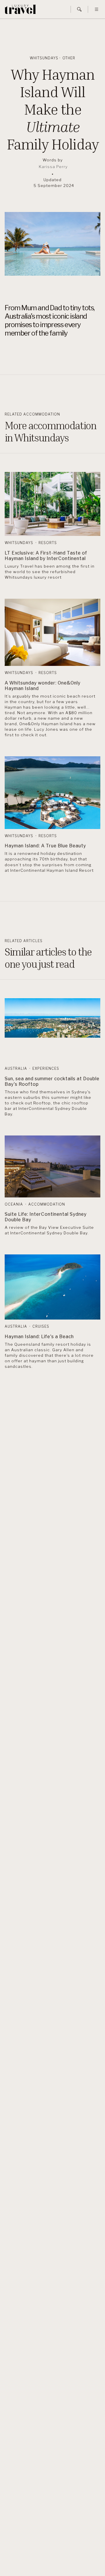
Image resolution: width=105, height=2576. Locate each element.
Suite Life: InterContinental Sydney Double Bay (46, 1217)
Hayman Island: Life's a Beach (39, 1337)
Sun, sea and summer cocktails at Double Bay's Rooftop (52, 1081)
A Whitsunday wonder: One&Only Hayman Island (43, 686)
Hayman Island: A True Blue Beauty (45, 846)
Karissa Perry (53, 167)
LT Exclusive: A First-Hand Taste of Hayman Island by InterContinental (46, 556)
